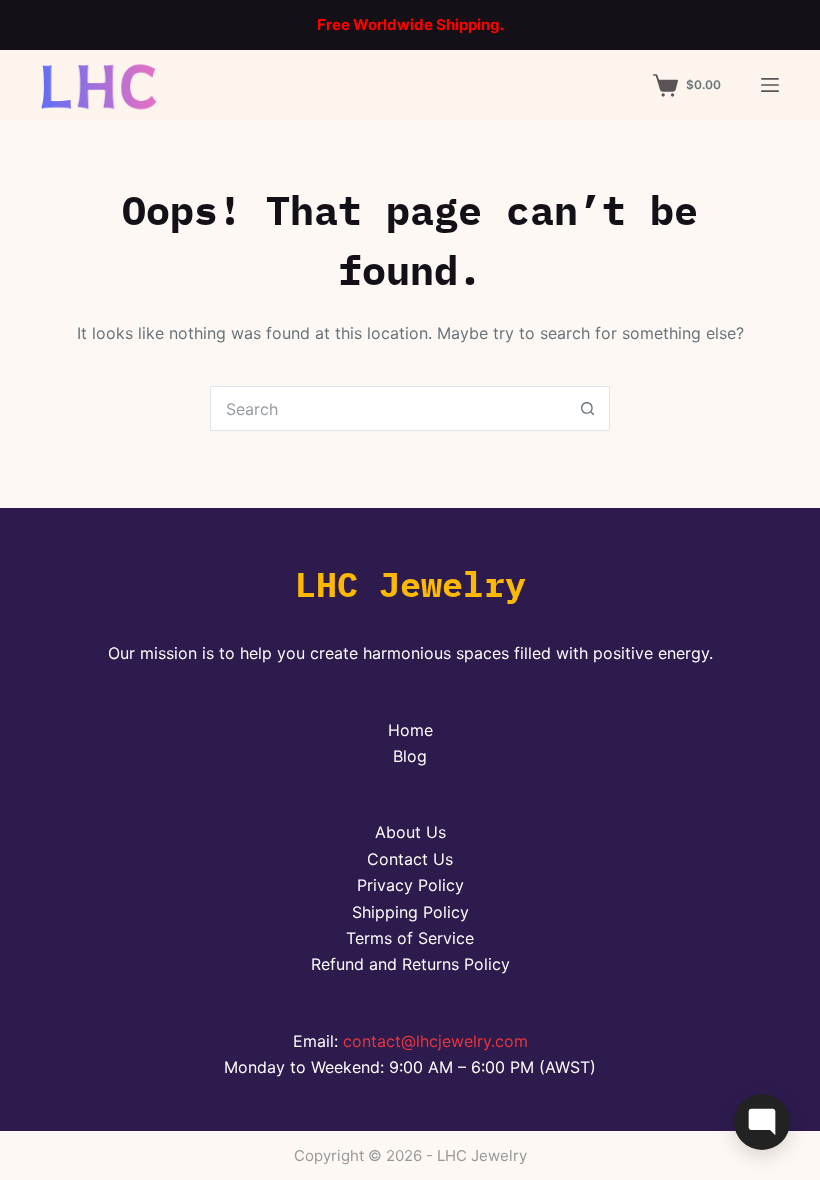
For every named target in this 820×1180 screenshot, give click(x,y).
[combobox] (388, 408)
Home (410, 730)
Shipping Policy (410, 912)
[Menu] (770, 85)
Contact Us (410, 859)
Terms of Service (410, 938)
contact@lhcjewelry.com (435, 1041)
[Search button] (587, 408)
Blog (410, 756)
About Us (410, 832)
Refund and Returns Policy (410, 964)
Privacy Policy (410, 885)
